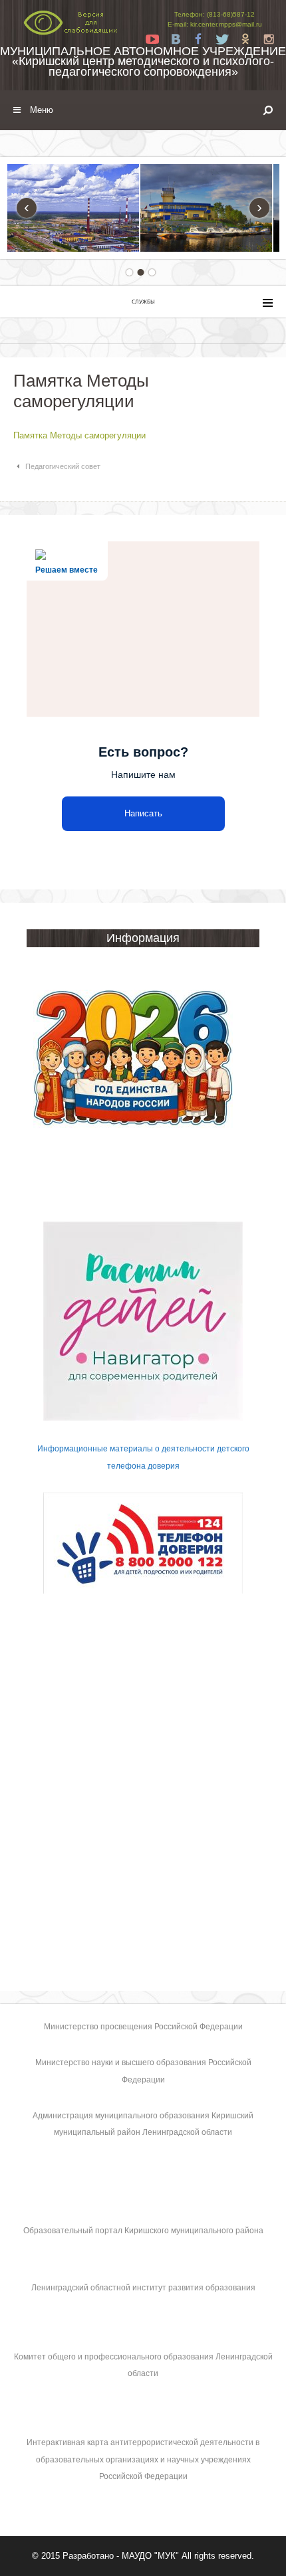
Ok (245, 39)
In (269, 39)
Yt (152, 39)
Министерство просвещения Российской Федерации (143, 2027)
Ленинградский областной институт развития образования (143, 2288)
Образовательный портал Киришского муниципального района (143, 2231)
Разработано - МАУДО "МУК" (121, 2556)
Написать (143, 813)
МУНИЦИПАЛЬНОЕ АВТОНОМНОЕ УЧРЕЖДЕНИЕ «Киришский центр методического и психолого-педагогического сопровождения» (143, 61)
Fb (199, 39)
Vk (176, 39)
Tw (222, 39)
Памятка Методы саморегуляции (79, 435)
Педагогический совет (63, 466)
